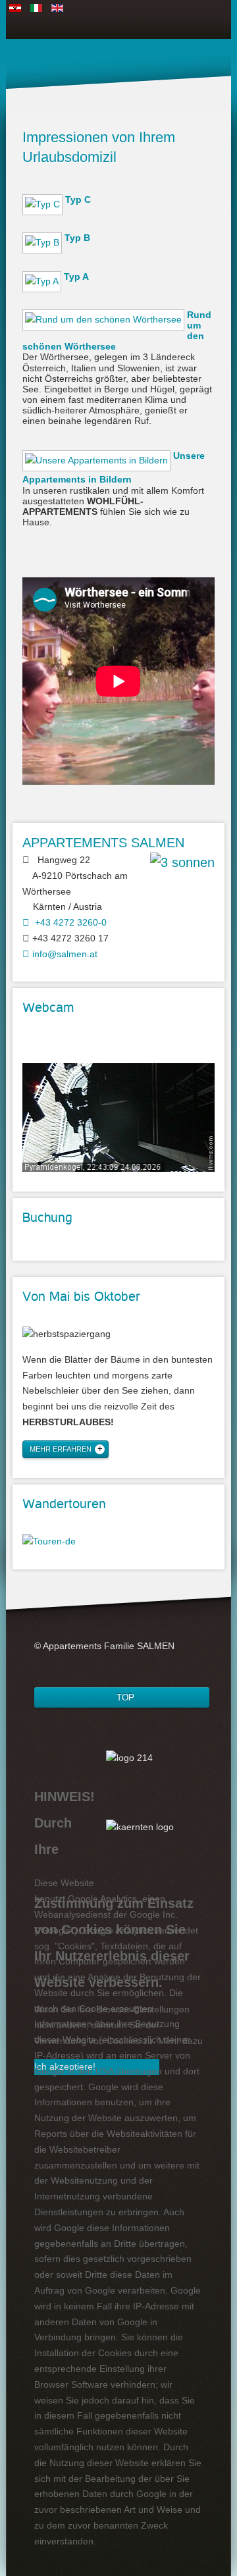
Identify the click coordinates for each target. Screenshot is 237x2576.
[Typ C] (44, 209)
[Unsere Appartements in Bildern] (98, 466)
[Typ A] (43, 286)
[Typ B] (43, 248)
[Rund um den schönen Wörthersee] (105, 325)
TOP (125, 1697)
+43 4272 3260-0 (68, 922)
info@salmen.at (64, 954)
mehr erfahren (61, 1449)
